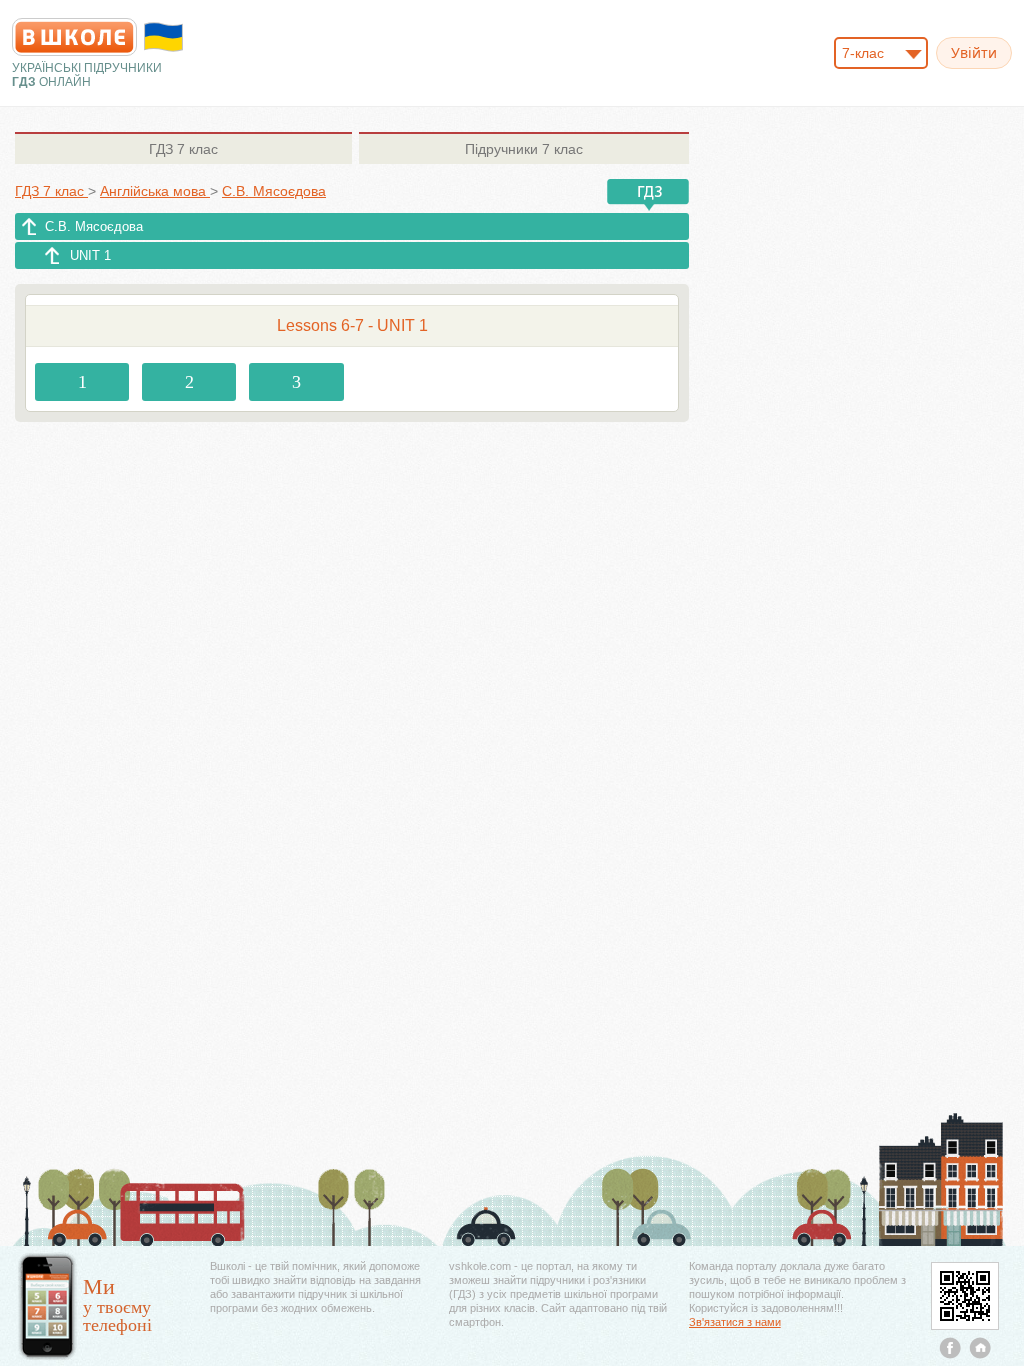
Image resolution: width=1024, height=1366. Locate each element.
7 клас (183, 149)
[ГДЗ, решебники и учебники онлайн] (74, 37)
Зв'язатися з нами (735, 1322)
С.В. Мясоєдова (94, 226)
